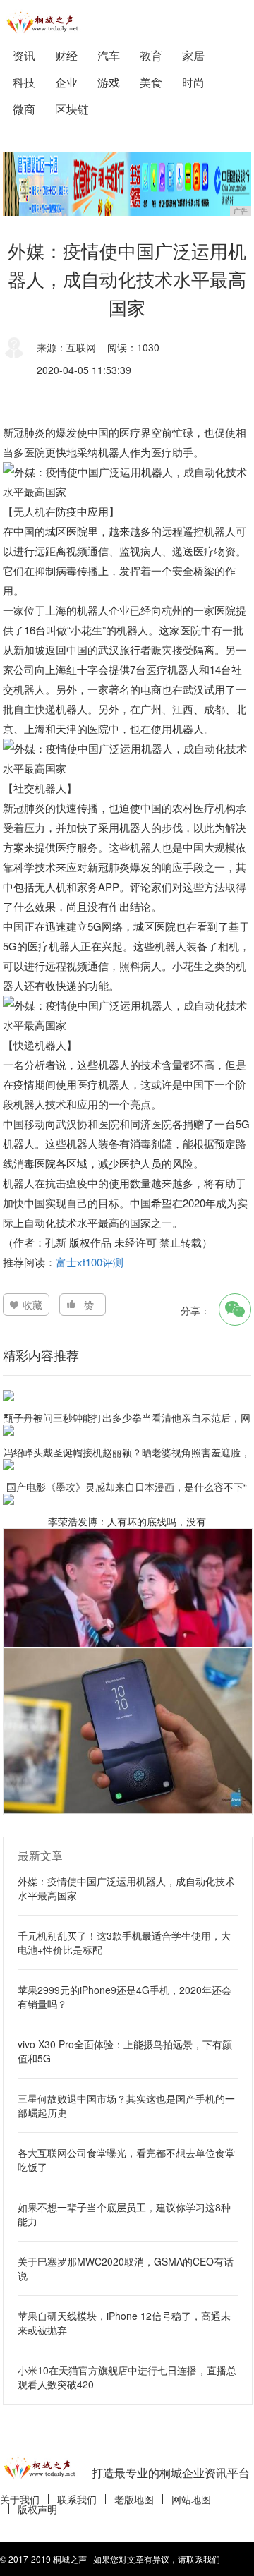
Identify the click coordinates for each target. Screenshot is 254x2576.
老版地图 (134, 2499)
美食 (151, 82)
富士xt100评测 (90, 1262)
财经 (66, 55)
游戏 (109, 82)
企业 (66, 82)
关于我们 (20, 2499)
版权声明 (37, 2509)
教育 (151, 55)
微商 (24, 109)
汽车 (109, 55)
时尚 (193, 82)
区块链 (72, 109)
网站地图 (191, 2499)
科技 (24, 82)
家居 (193, 55)
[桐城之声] (45, 22)
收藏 (32, 1305)
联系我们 (77, 2499)
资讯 (24, 55)
